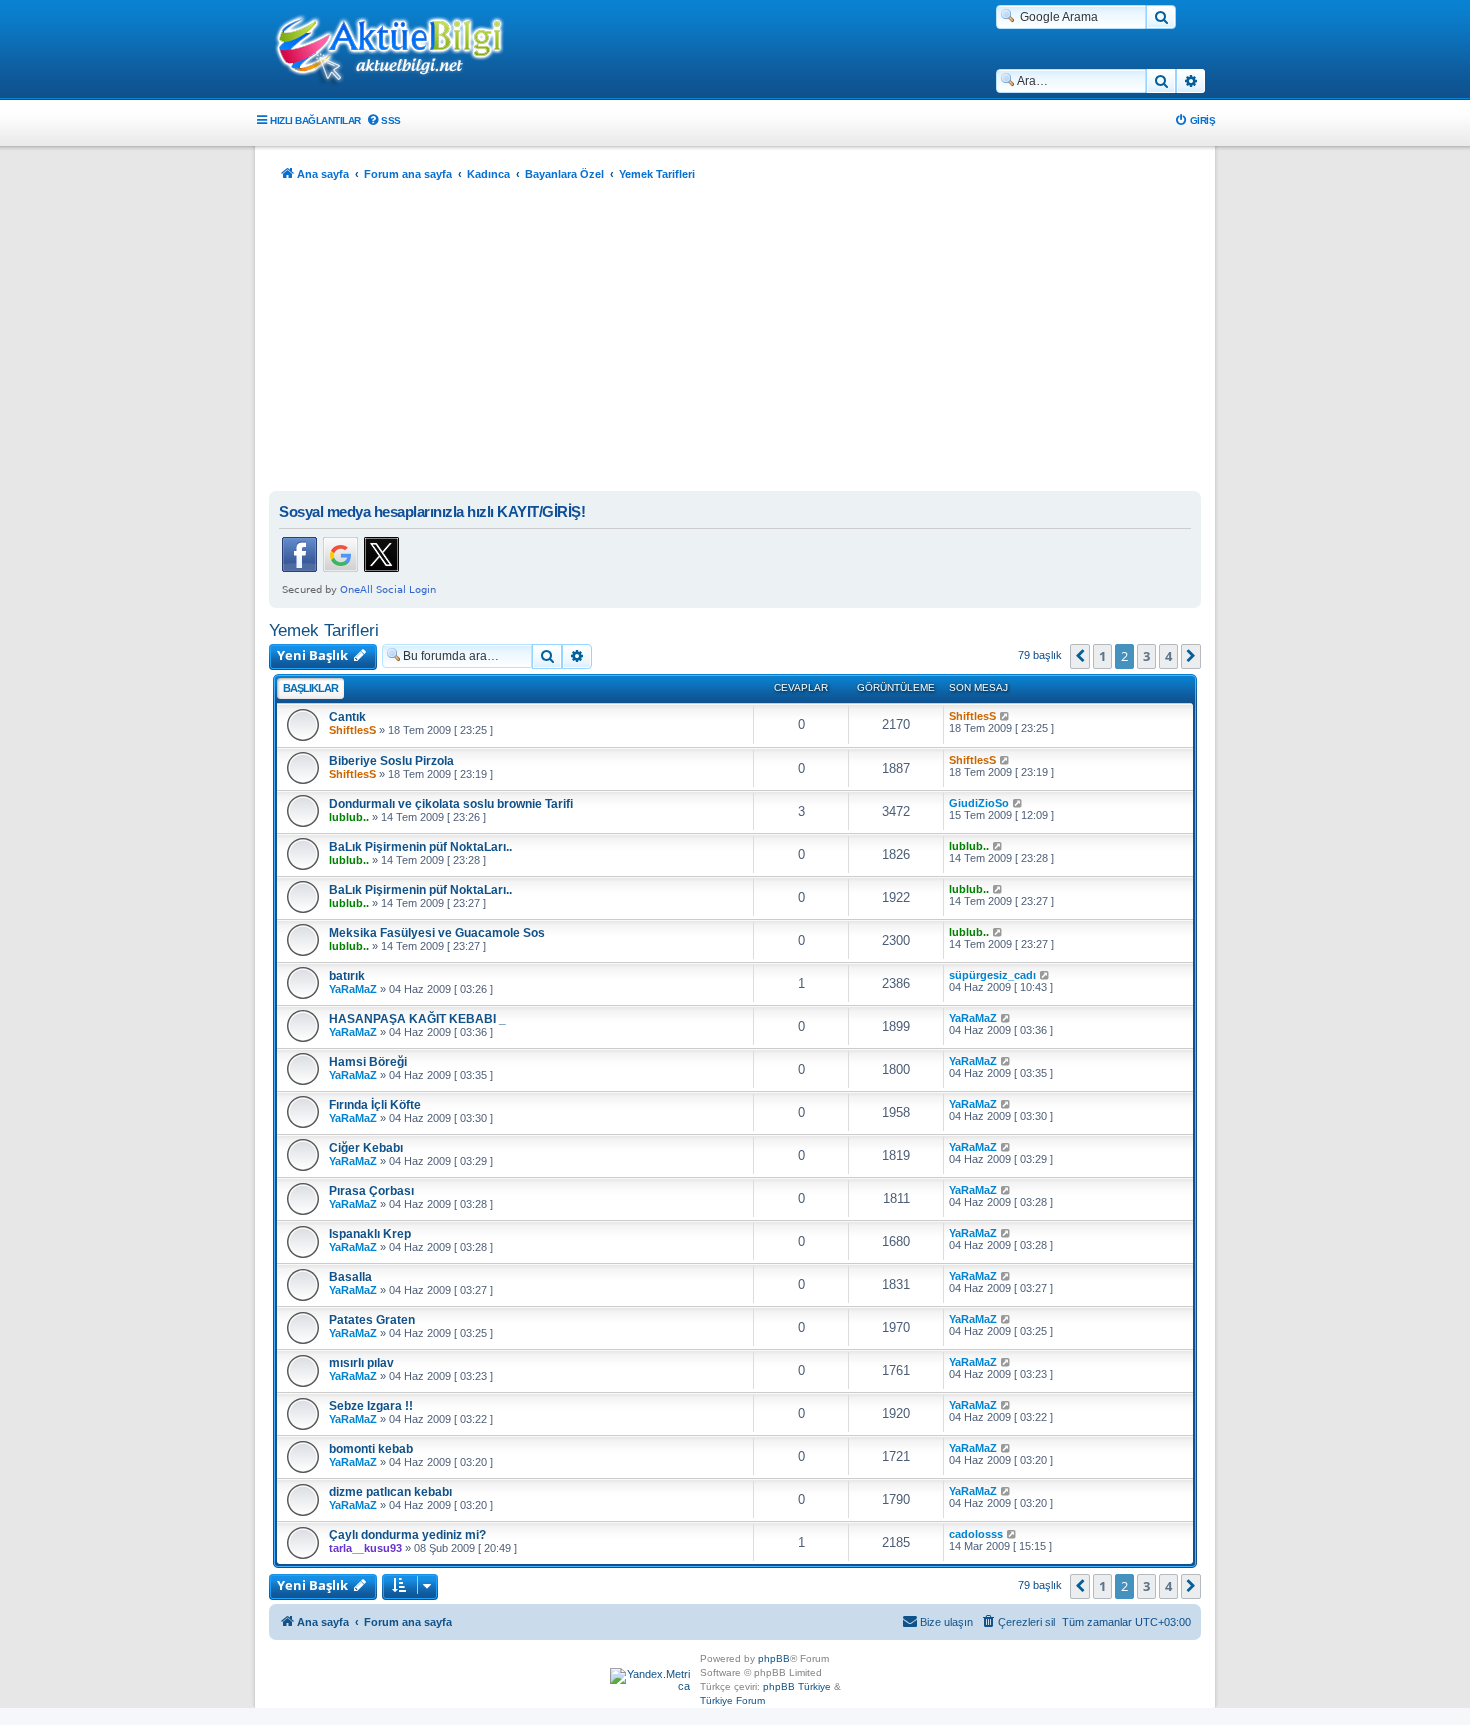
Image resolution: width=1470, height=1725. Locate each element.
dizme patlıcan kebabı (390, 1492)
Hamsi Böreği (368, 1062)
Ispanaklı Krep (370, 1234)
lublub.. (349, 817)
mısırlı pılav (361, 1363)
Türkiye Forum (732, 1700)
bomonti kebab (371, 1449)
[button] (1080, 656)
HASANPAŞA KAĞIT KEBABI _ (417, 1019)
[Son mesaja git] (1005, 716)
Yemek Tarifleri (324, 630)
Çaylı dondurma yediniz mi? (407, 1535)
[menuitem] (383, 120)
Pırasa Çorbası (371, 1191)
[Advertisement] (735, 341)
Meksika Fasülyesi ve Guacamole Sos (437, 933)
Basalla (350, 1277)
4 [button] (1168, 656)
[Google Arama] (1161, 17)
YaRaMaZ (353, 989)
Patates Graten (372, 1320)
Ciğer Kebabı (366, 1148)
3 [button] (1146, 656)
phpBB (774, 1658)
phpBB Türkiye (797, 1686)
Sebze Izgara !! (371, 1406)
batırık (347, 976)
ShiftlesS (352, 730)
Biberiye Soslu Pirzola (391, 761)
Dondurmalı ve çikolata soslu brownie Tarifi (451, 804)
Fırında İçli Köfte (375, 1105)
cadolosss (976, 1534)
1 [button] (1102, 656)
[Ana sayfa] (400, 51)
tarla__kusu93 (365, 1548)
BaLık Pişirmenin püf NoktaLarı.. (420, 847)
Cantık (347, 717)
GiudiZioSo (979, 803)
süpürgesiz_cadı (992, 975)
